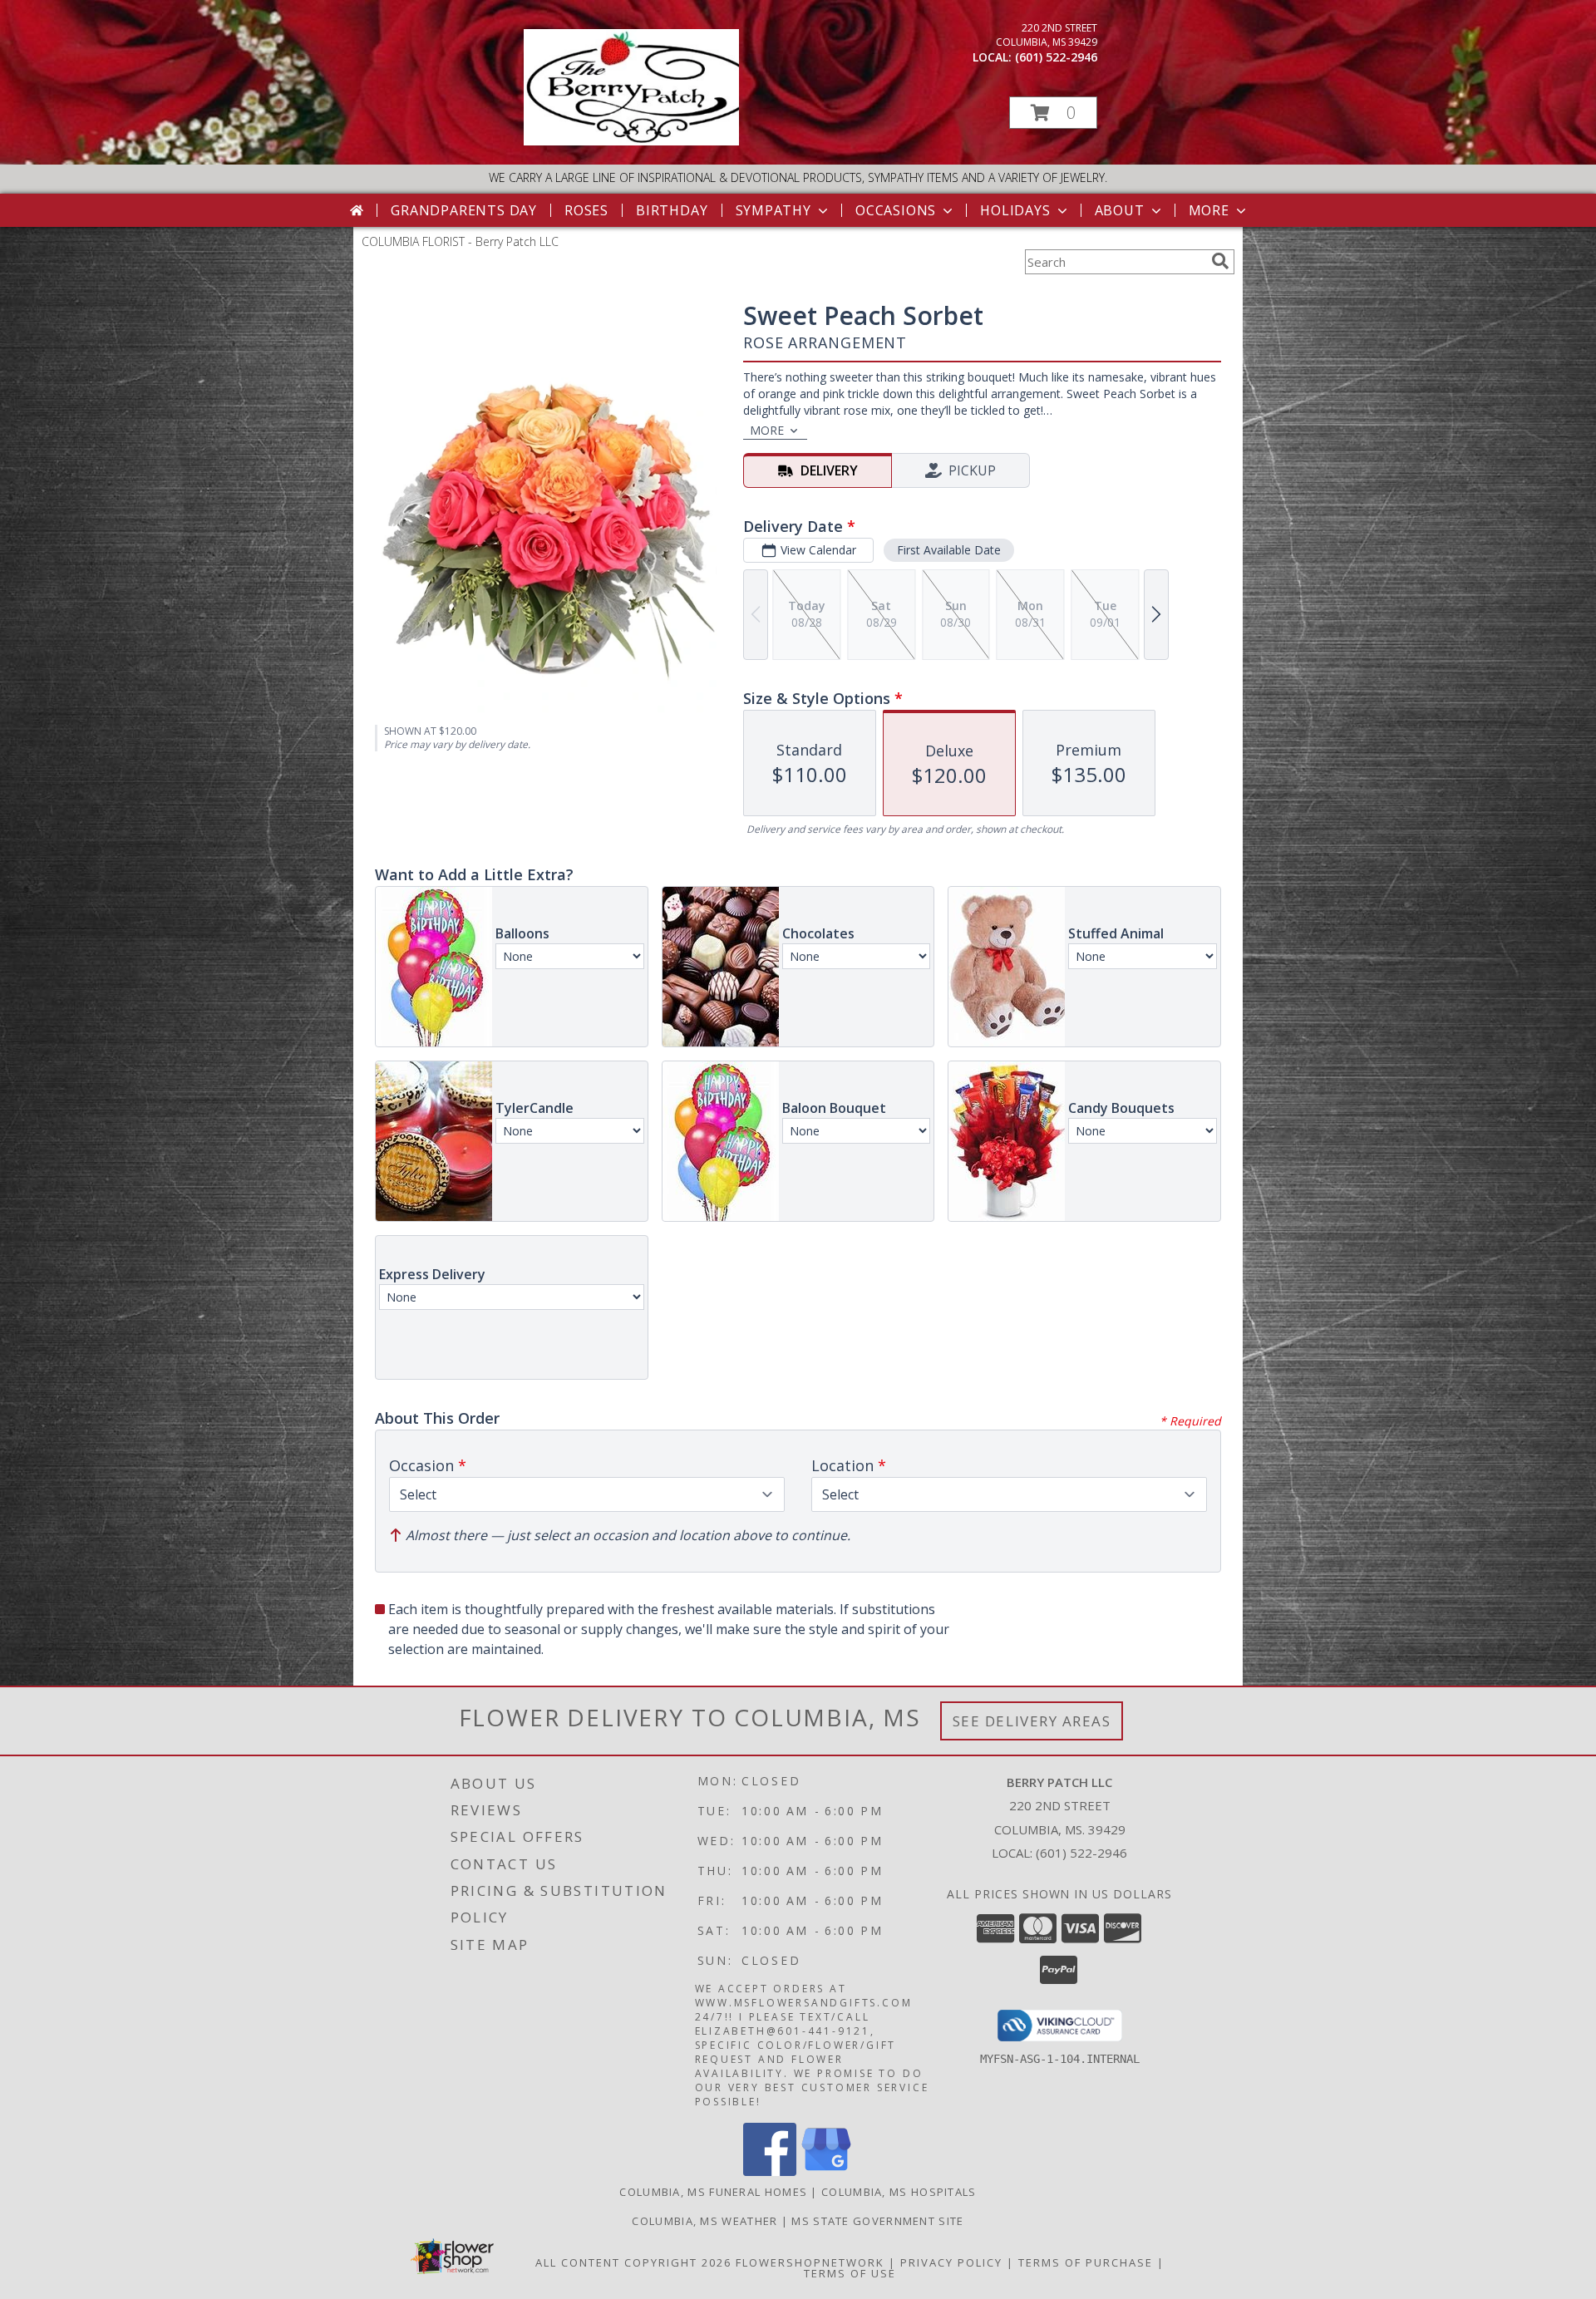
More (1209, 210)
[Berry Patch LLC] (631, 141)
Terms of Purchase (1086, 2262)
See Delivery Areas (1032, 1721)
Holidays (1015, 210)
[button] (1053, 113)
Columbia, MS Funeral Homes (713, 2192)
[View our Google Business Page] (826, 2171)
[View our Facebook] (770, 2171)
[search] (1220, 261)
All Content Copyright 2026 (633, 2262)
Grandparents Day (464, 210)
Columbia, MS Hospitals (899, 2192)
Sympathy (773, 210)
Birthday (672, 210)
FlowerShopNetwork (810, 2262)
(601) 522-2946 (1056, 57)
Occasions (896, 210)
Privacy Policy (951, 2262)
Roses (586, 210)
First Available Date (949, 550)
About (1120, 210)
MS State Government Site (877, 2221)
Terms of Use (850, 2273)
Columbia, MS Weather (704, 2221)
